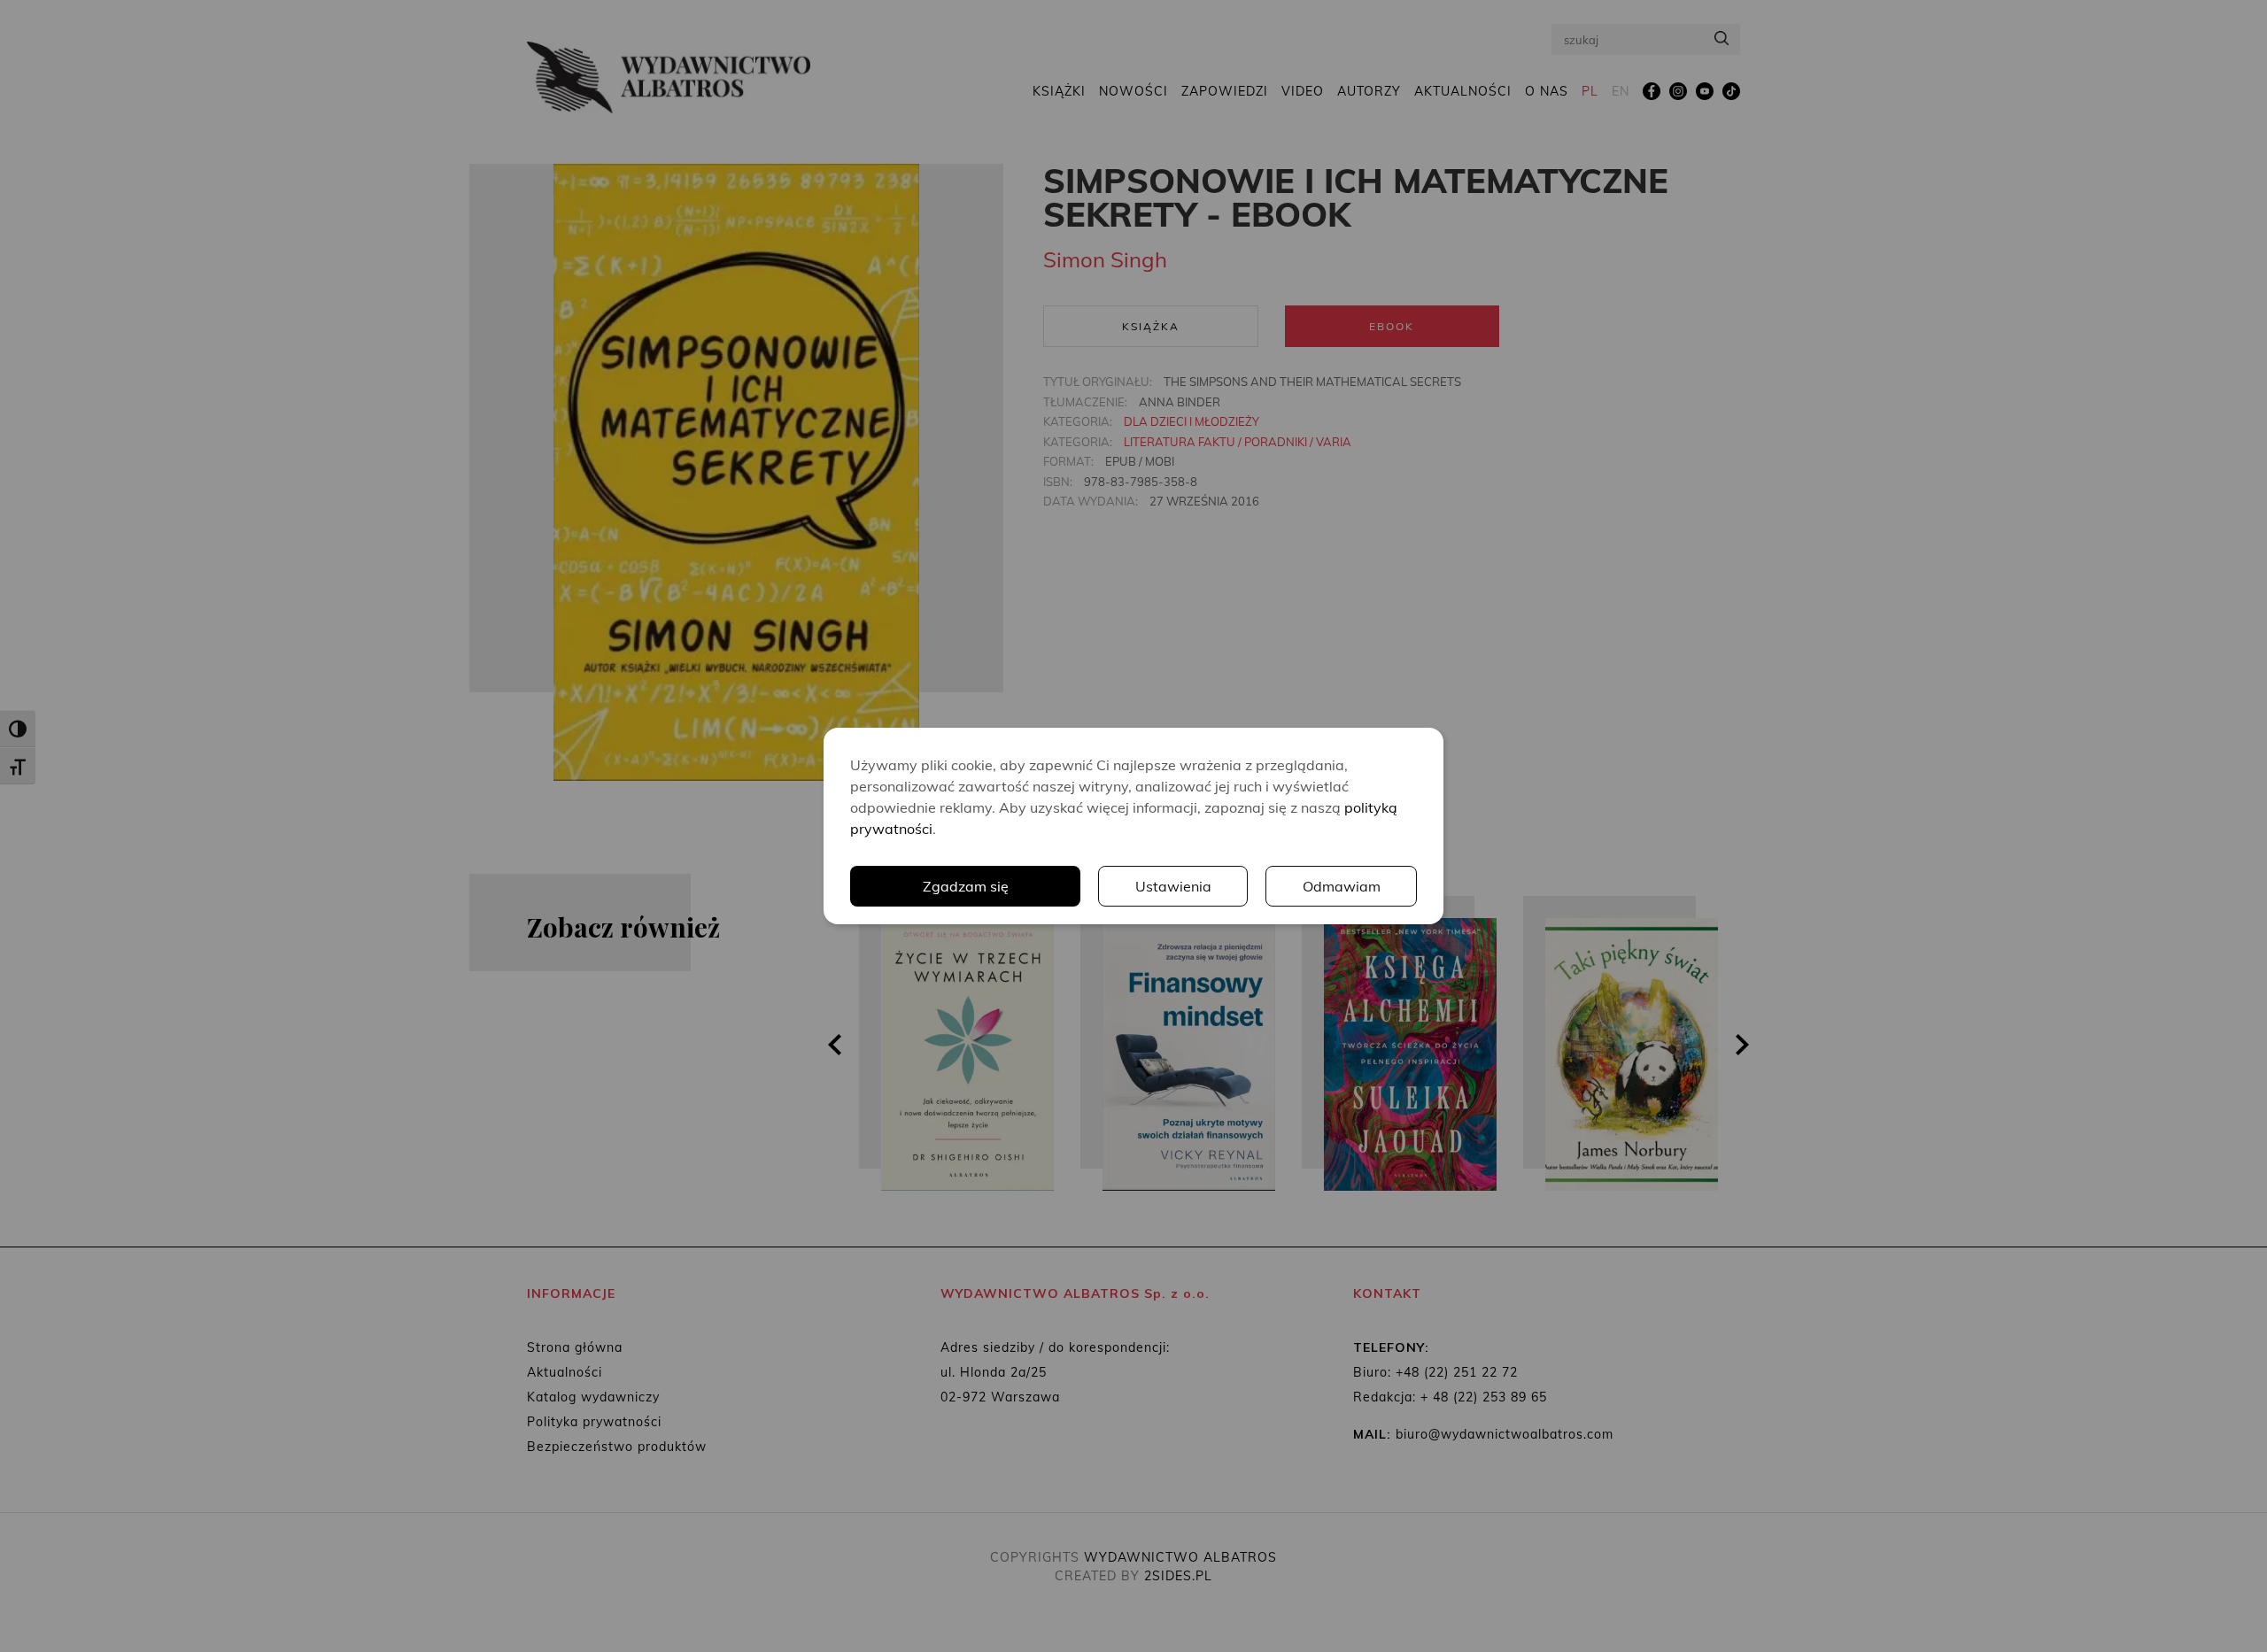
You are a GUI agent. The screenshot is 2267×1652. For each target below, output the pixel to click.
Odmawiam (1342, 886)
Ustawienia (1173, 886)
